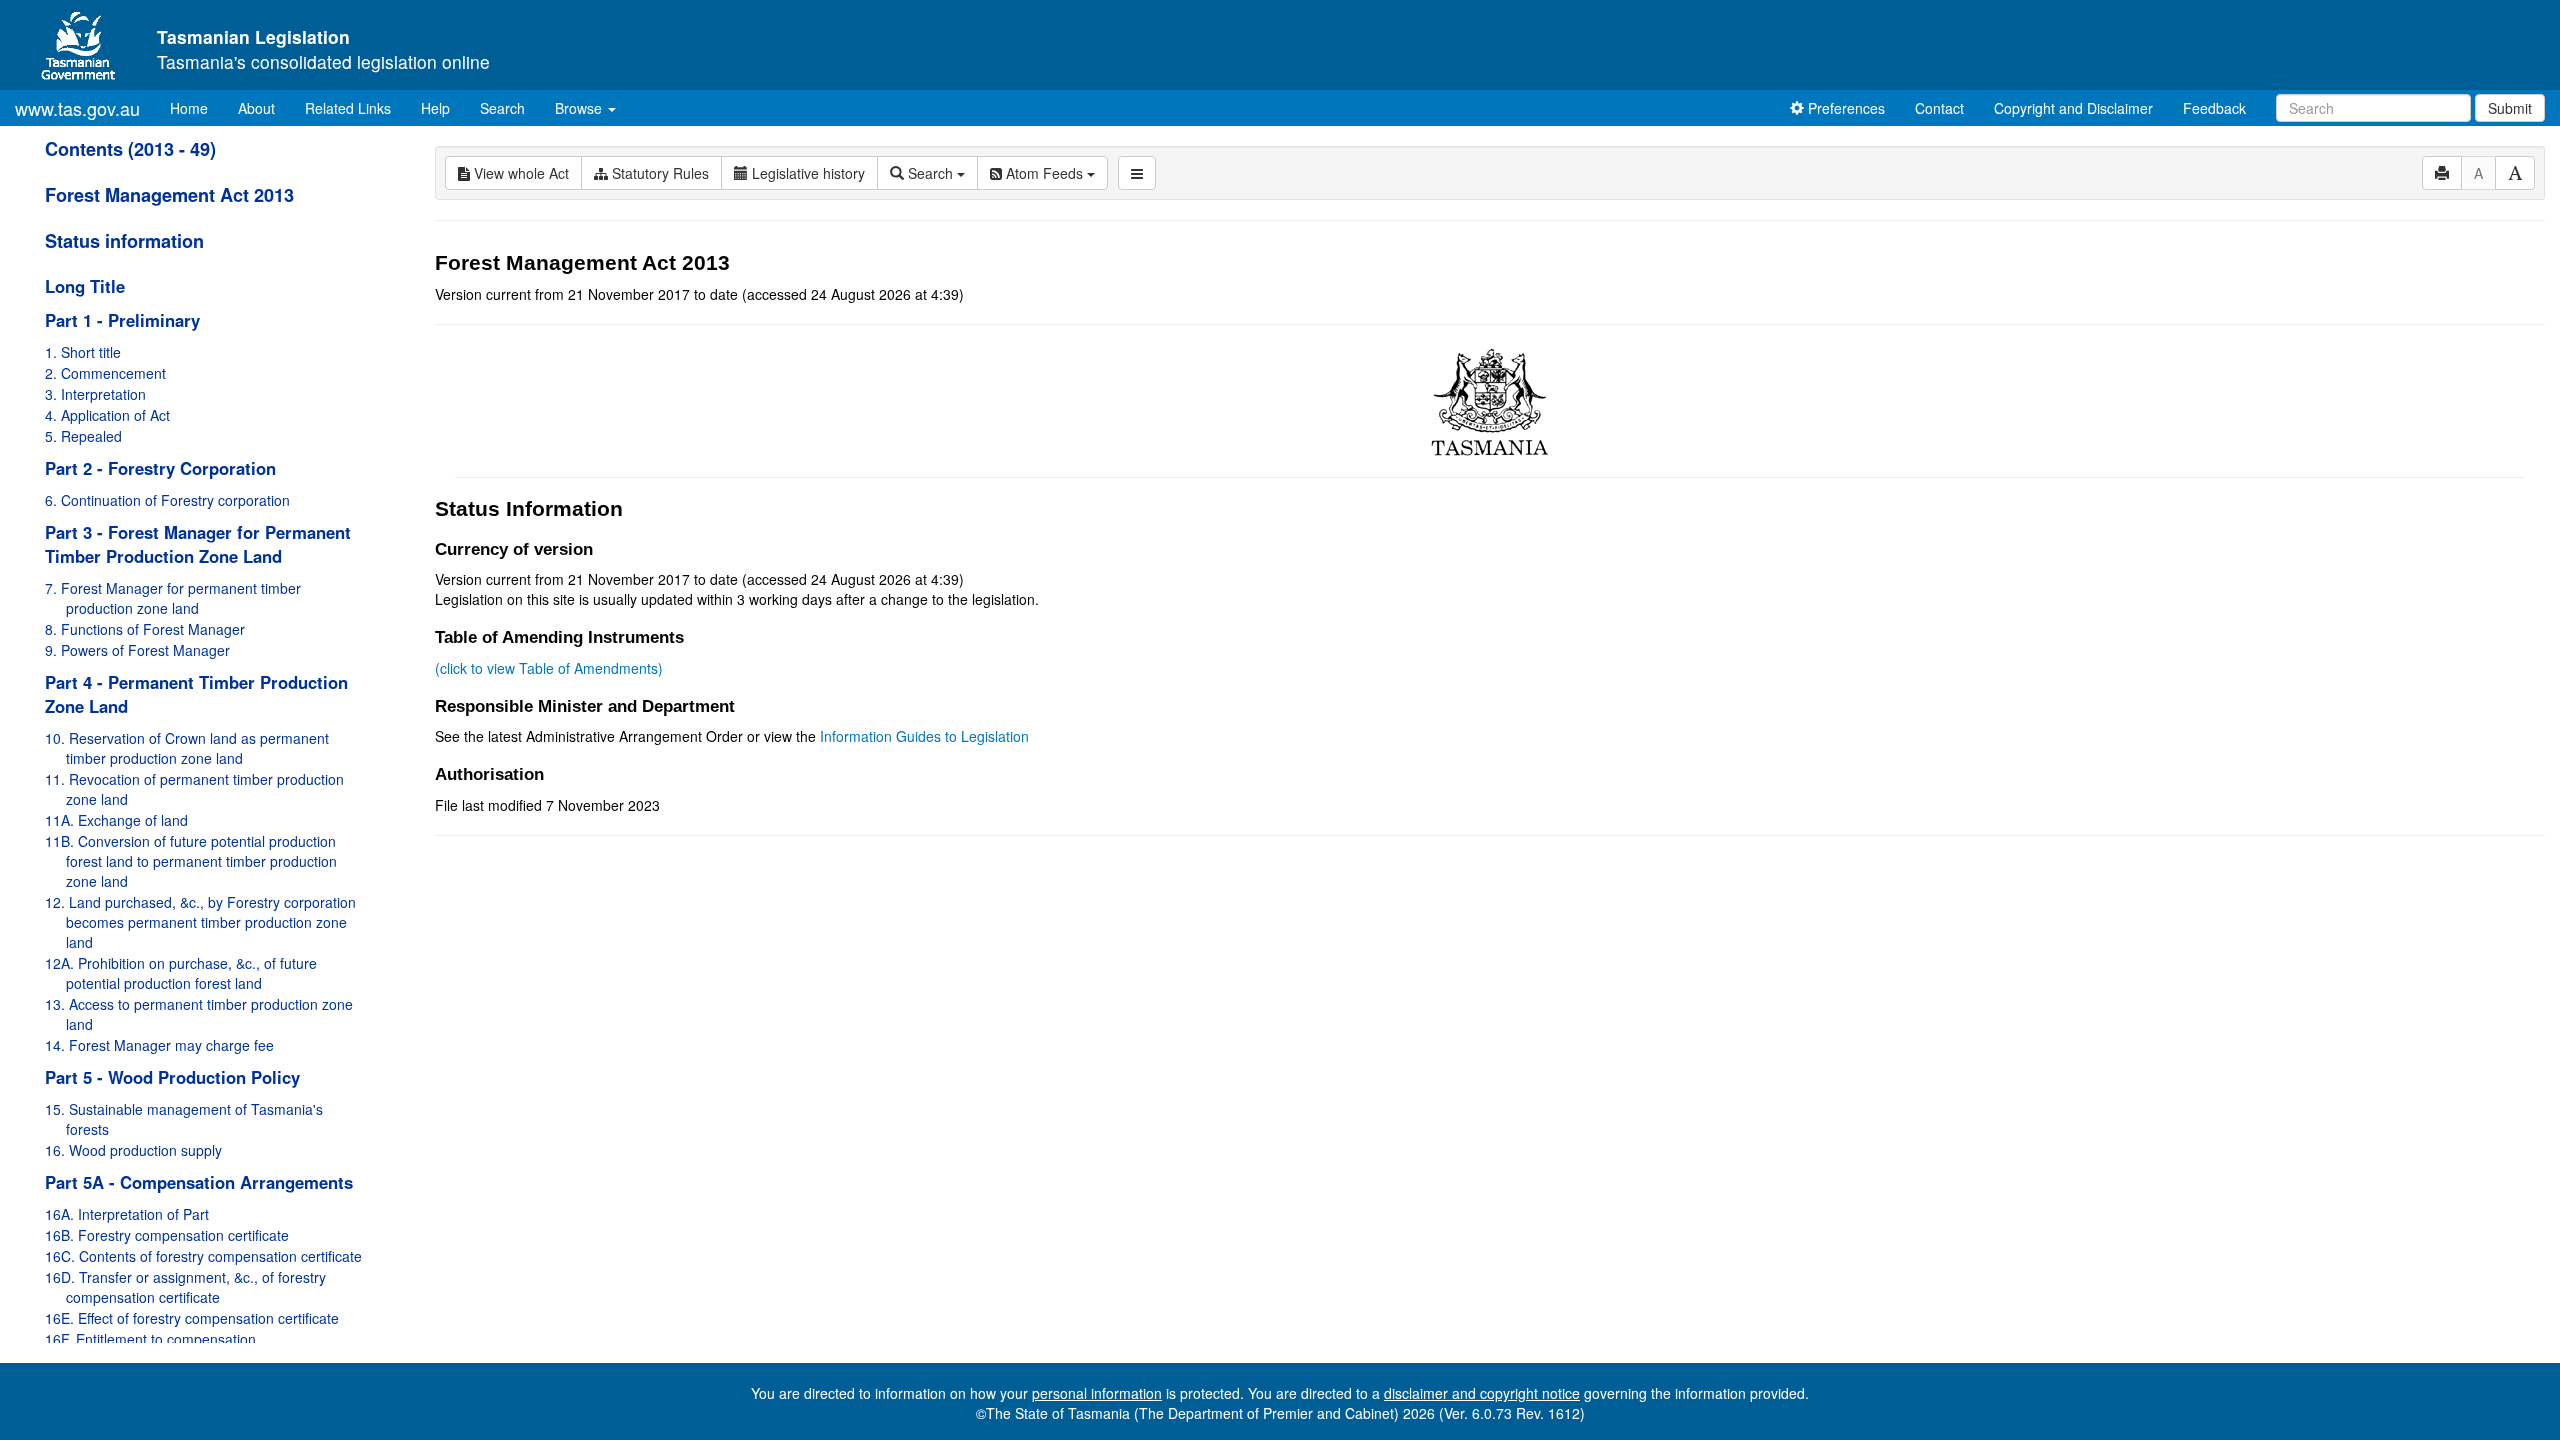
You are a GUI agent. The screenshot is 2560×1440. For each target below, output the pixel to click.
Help (435, 108)
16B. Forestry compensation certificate (167, 1235)
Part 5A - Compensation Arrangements (199, 1182)
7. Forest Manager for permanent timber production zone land (173, 598)
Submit (2510, 108)
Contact (1939, 108)
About (256, 108)
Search (502, 108)
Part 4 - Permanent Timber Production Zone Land (196, 694)
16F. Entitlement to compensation (150, 1339)
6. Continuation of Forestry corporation (167, 500)
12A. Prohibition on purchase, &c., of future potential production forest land (181, 973)
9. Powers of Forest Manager (137, 650)
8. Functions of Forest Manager (145, 629)
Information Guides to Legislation (924, 736)
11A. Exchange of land (116, 820)
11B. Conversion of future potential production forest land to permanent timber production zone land (191, 861)
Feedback (2214, 108)
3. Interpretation (95, 394)
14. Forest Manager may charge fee (159, 1045)
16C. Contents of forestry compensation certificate (203, 1256)
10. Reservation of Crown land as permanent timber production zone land (187, 748)
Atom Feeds (1044, 173)
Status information (124, 241)
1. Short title (83, 352)
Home (196, 107)
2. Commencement (105, 373)
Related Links (348, 108)
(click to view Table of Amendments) (549, 668)
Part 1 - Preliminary (122, 320)
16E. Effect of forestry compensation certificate (192, 1318)
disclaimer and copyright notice (1482, 1393)
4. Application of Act (107, 415)
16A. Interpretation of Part (127, 1214)
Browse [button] (580, 108)
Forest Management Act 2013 (169, 195)
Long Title (85, 286)
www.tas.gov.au (77, 108)
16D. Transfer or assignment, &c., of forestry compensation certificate (185, 1287)
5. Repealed (83, 436)
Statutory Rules (658, 173)
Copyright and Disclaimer (2073, 108)
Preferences (1844, 108)
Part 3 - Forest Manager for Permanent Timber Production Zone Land (198, 544)
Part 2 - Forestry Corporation (160, 468)
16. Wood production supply (133, 1150)
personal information (1097, 1393)
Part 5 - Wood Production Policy (172, 1077)
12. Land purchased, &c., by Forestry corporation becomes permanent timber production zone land (200, 922)
